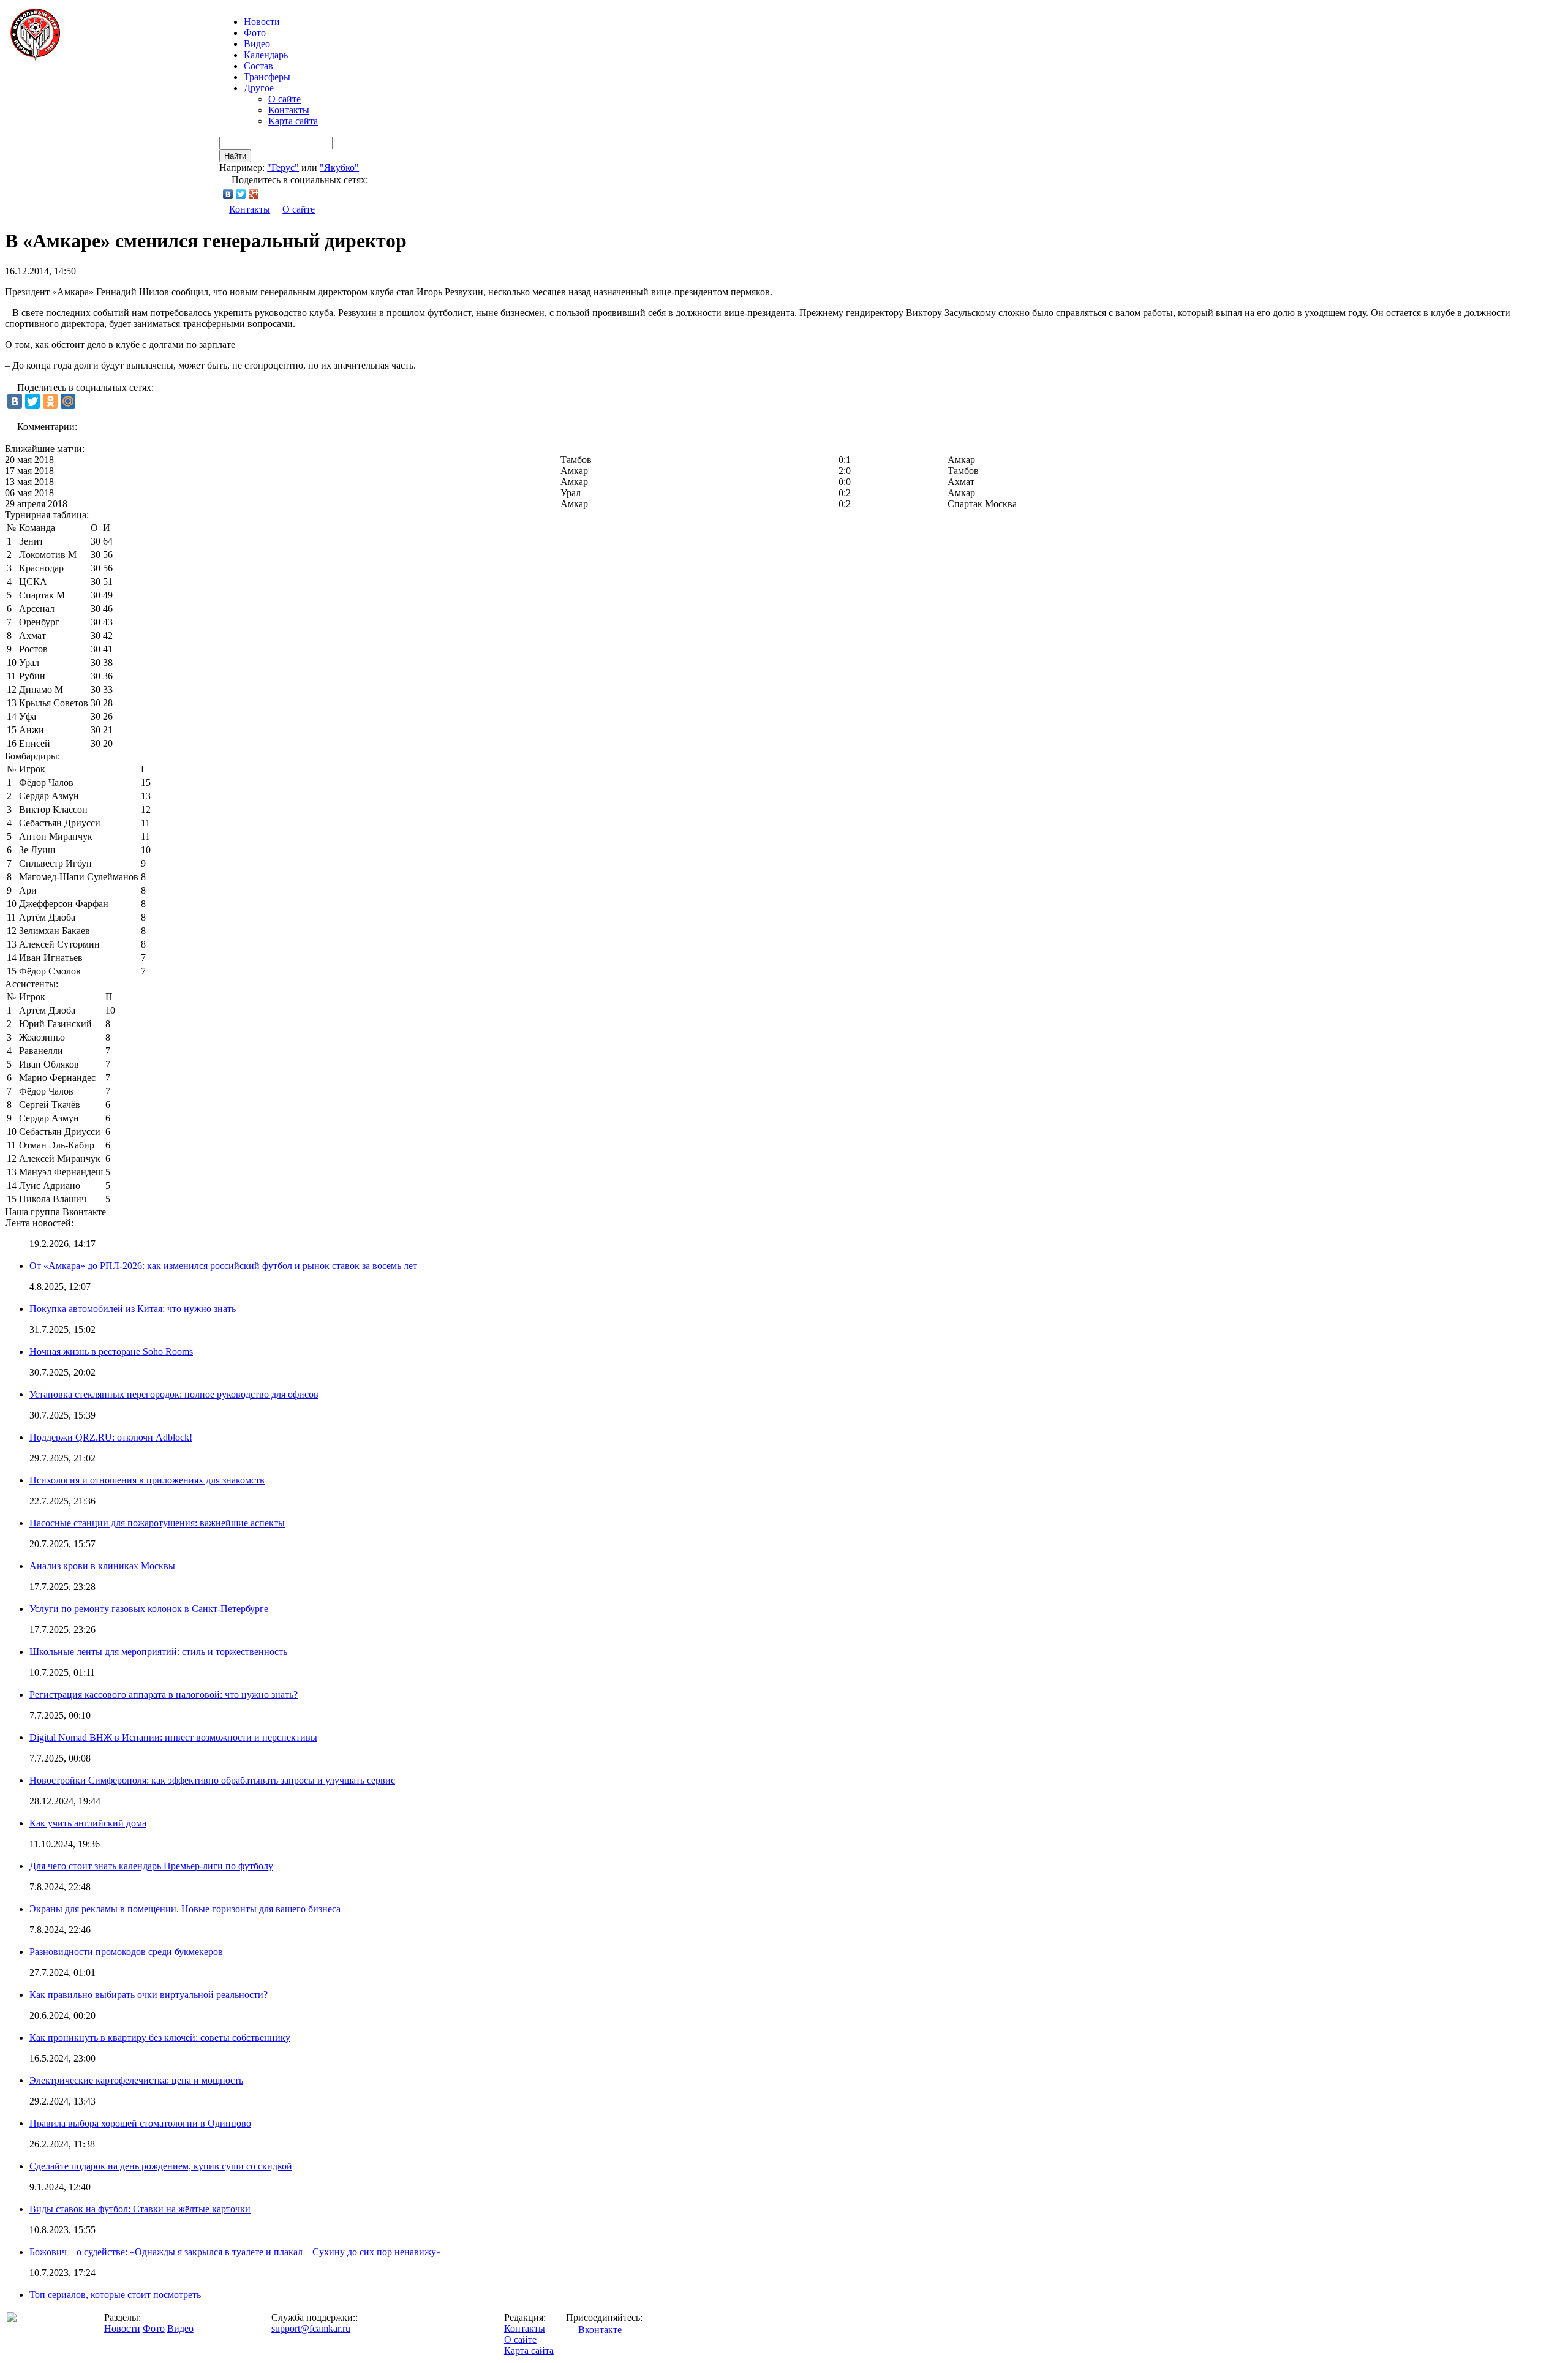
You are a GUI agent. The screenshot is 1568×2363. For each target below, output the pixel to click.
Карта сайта (293, 121)
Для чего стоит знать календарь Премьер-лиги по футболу (151, 1866)
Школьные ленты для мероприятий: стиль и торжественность (158, 1652)
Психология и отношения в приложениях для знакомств (147, 1480)
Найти (235, 156)
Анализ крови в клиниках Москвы (102, 1566)
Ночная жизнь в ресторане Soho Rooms (111, 1351)
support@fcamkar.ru (311, 2328)
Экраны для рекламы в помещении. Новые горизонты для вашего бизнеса (185, 1909)
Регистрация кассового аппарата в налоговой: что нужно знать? (164, 1694)
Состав (258, 66)
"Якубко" (339, 168)
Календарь (266, 55)
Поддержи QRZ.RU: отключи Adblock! (111, 1437)
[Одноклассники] (50, 401)
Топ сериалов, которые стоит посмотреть (115, 2295)
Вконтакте (600, 2330)
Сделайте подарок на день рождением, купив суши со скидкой (161, 2166)
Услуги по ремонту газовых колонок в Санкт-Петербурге (149, 1609)
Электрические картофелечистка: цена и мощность (136, 2080)
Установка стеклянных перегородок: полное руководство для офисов (174, 1394)
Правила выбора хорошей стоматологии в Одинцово (140, 2123)
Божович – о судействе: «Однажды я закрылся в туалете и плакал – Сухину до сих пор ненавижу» (235, 2252)
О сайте (285, 99)
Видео (257, 44)
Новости (122, 2328)
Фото (255, 33)
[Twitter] (241, 194)
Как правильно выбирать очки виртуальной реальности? (149, 1995)
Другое (259, 88)
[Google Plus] (254, 194)
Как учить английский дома (88, 1823)
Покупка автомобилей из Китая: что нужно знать (133, 1309)
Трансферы (267, 77)
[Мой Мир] (68, 401)
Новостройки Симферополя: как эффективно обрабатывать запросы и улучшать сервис (212, 1780)
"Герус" (283, 168)
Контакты (289, 110)
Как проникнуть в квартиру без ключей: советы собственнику (160, 2037)
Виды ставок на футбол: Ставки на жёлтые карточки (140, 2209)
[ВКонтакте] (228, 194)
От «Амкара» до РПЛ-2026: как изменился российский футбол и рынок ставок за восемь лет (223, 1266)
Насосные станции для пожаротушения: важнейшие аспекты (157, 1523)
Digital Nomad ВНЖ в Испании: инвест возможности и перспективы (173, 1737)
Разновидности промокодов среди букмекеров (126, 1952)
